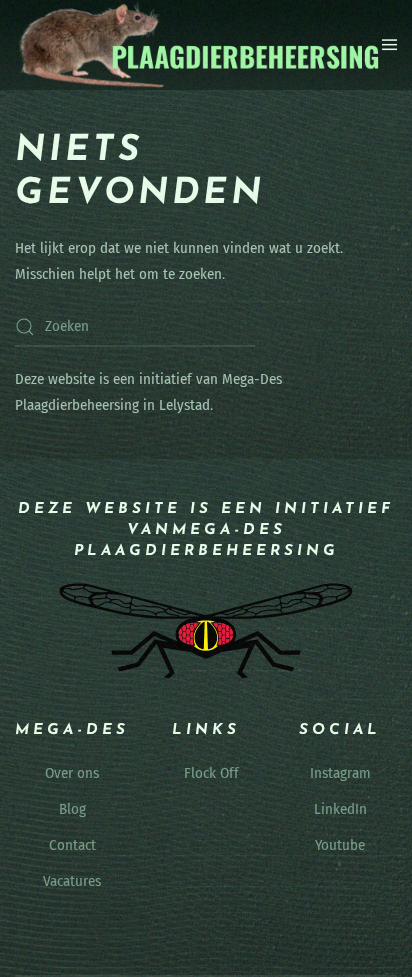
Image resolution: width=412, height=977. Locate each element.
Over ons (72, 773)
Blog (72, 809)
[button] (389, 45)
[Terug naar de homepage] (198, 45)
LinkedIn (340, 809)
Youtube (340, 845)
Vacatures (72, 881)
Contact (72, 845)
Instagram (340, 773)
